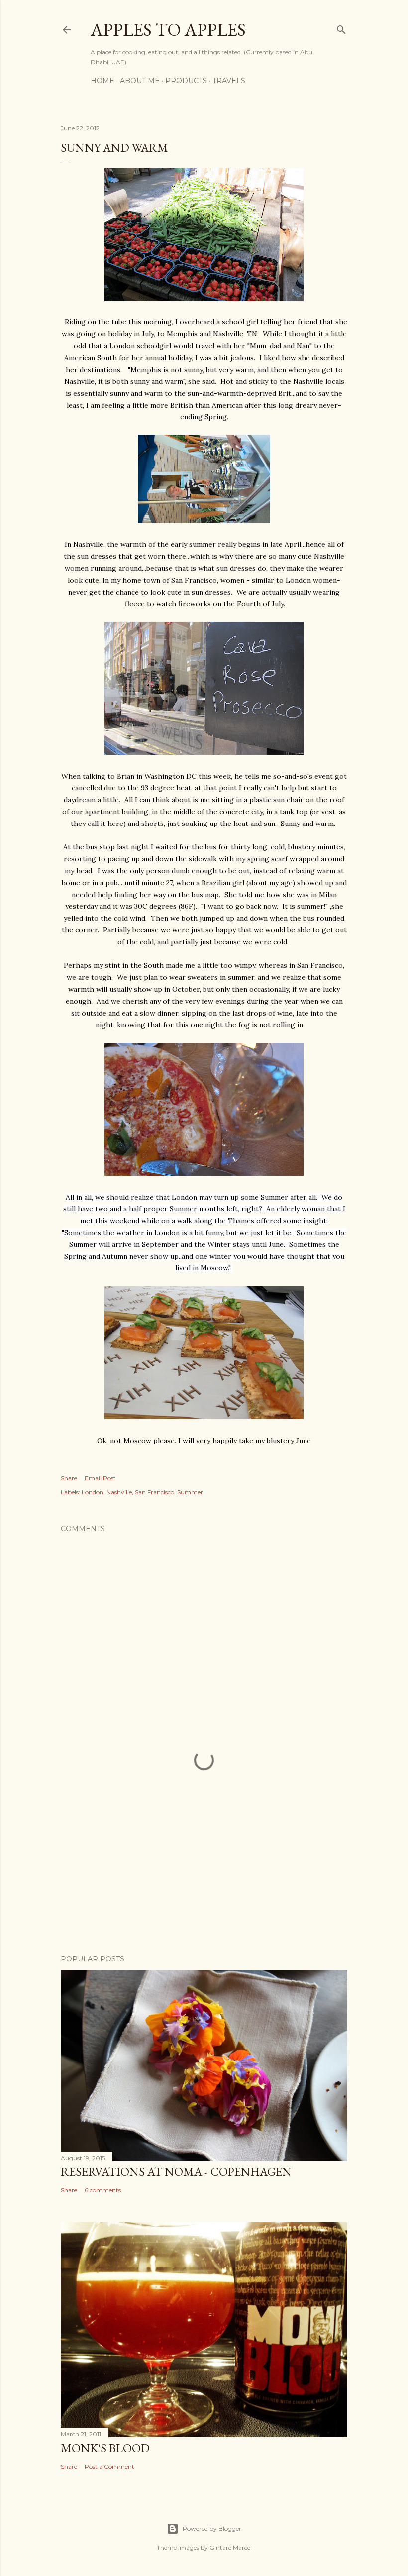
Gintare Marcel (231, 2547)
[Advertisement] (204, 1860)
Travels (229, 81)
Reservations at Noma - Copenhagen (176, 2172)
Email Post (100, 1478)
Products (186, 81)
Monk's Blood (105, 2448)
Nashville (119, 1492)
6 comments (103, 2190)
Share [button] (69, 1478)
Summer (190, 1492)
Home (102, 81)
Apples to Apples (168, 30)
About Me (140, 81)
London (93, 1492)
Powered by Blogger (212, 2528)
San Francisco (154, 1492)
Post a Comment (109, 2466)
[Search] (341, 28)
